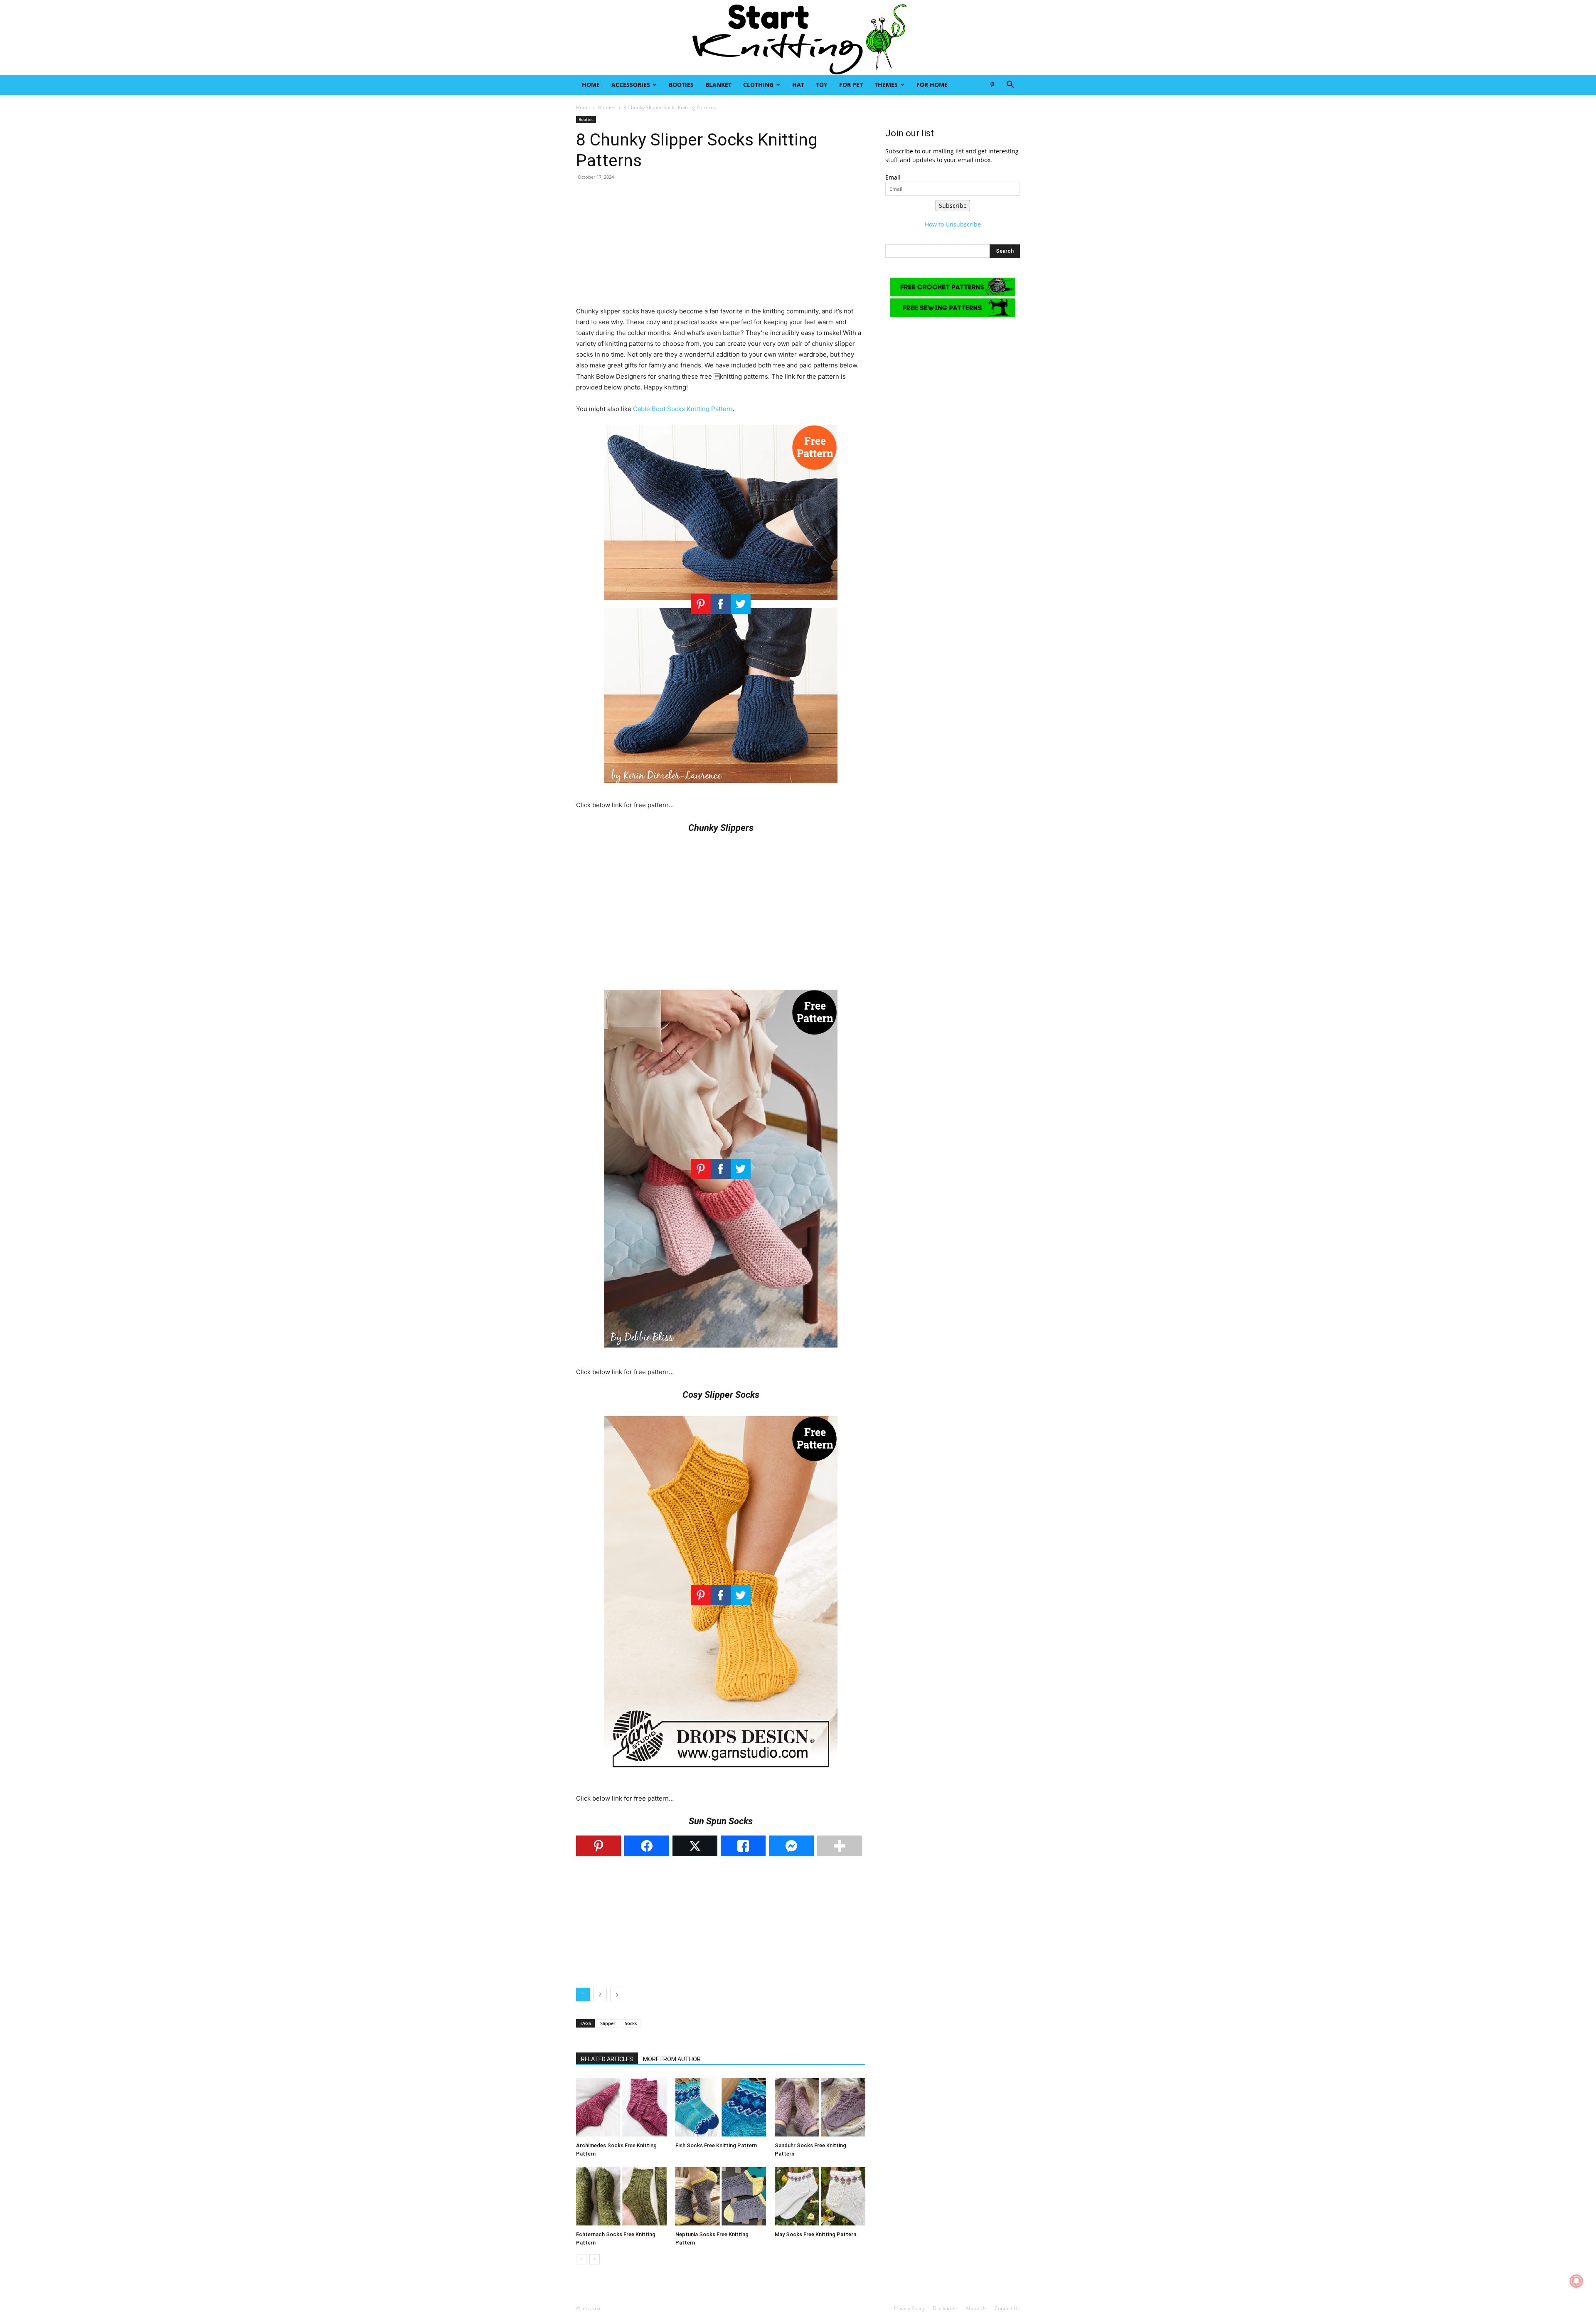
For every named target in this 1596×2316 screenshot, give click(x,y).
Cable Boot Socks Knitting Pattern (683, 409)
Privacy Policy (909, 2308)
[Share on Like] (743, 1846)
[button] (1010, 85)
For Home (932, 85)
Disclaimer (945, 2308)
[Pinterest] (992, 85)
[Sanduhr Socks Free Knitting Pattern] (820, 2107)
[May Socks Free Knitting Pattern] (820, 2196)
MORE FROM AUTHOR (672, 2059)
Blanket (718, 85)
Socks (631, 2023)
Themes (886, 85)
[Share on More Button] (840, 1846)
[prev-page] (581, 2259)
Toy (822, 85)
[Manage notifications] (1576, 2281)
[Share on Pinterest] (598, 1846)
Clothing (758, 85)
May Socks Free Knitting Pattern (815, 2234)
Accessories (631, 85)
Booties (681, 85)
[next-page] (595, 2259)
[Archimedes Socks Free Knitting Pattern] (621, 2107)
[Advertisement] (721, 248)
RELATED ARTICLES (607, 2059)
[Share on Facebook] (647, 1846)
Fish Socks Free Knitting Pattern (716, 2145)
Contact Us (1007, 2308)
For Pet (851, 85)
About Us (976, 2308)
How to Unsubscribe (953, 224)
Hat (798, 85)
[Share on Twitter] (695, 1846)
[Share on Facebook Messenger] (791, 1846)
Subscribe (953, 206)
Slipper (608, 2023)
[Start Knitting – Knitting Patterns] (798, 37)
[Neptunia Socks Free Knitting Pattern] (721, 2196)
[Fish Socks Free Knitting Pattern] (721, 2107)
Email (893, 177)
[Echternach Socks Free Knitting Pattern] (621, 2196)
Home (591, 85)
